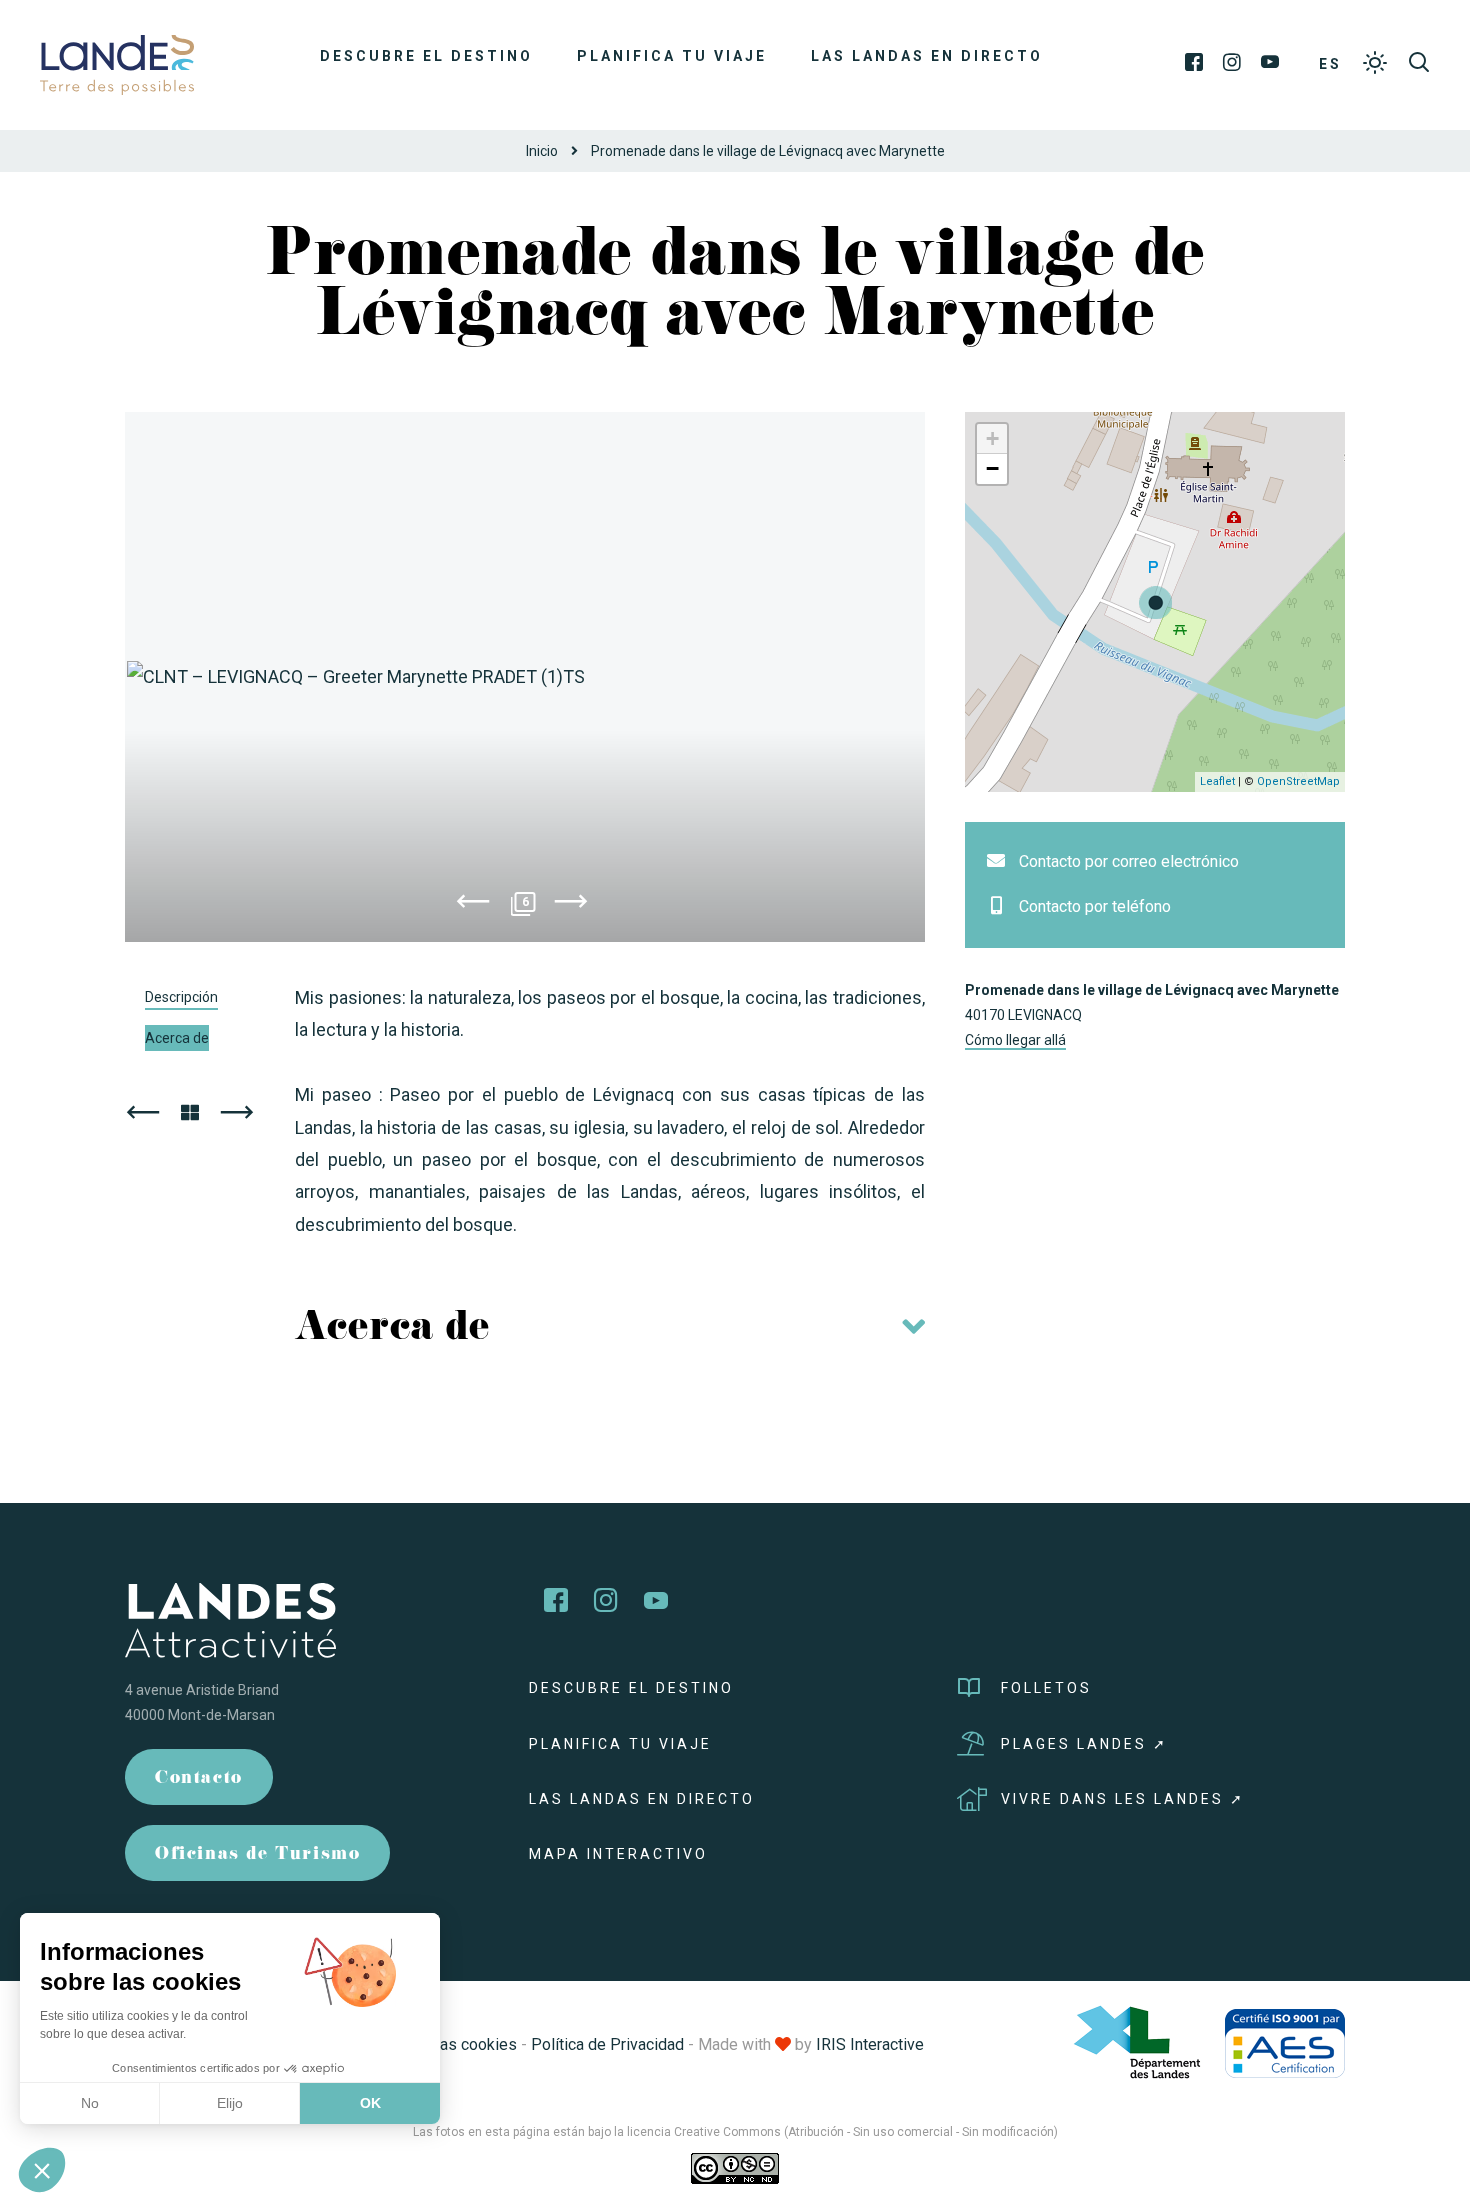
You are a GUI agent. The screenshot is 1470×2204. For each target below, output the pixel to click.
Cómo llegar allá (1015, 1040)
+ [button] (992, 438)
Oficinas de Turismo (257, 1855)
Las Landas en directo (927, 56)
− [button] (992, 468)
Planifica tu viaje (672, 56)
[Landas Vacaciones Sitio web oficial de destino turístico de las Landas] (117, 63)
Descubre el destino (426, 56)
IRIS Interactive (870, 2044)
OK (370, 2103)
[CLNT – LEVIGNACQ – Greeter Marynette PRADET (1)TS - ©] (525, 677)
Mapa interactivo (618, 1854)
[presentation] (473, 905)
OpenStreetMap (1298, 781)
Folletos (1046, 1688)
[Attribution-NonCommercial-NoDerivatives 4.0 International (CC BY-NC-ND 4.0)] (735, 2168)
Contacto (199, 1779)
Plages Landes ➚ (1084, 1744)
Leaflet (1217, 781)
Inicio (542, 151)
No (90, 2103)
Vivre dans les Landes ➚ (1123, 1799)
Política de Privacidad (607, 2044)
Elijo (230, 2103)
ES (1330, 64)
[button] (42, 2170)
